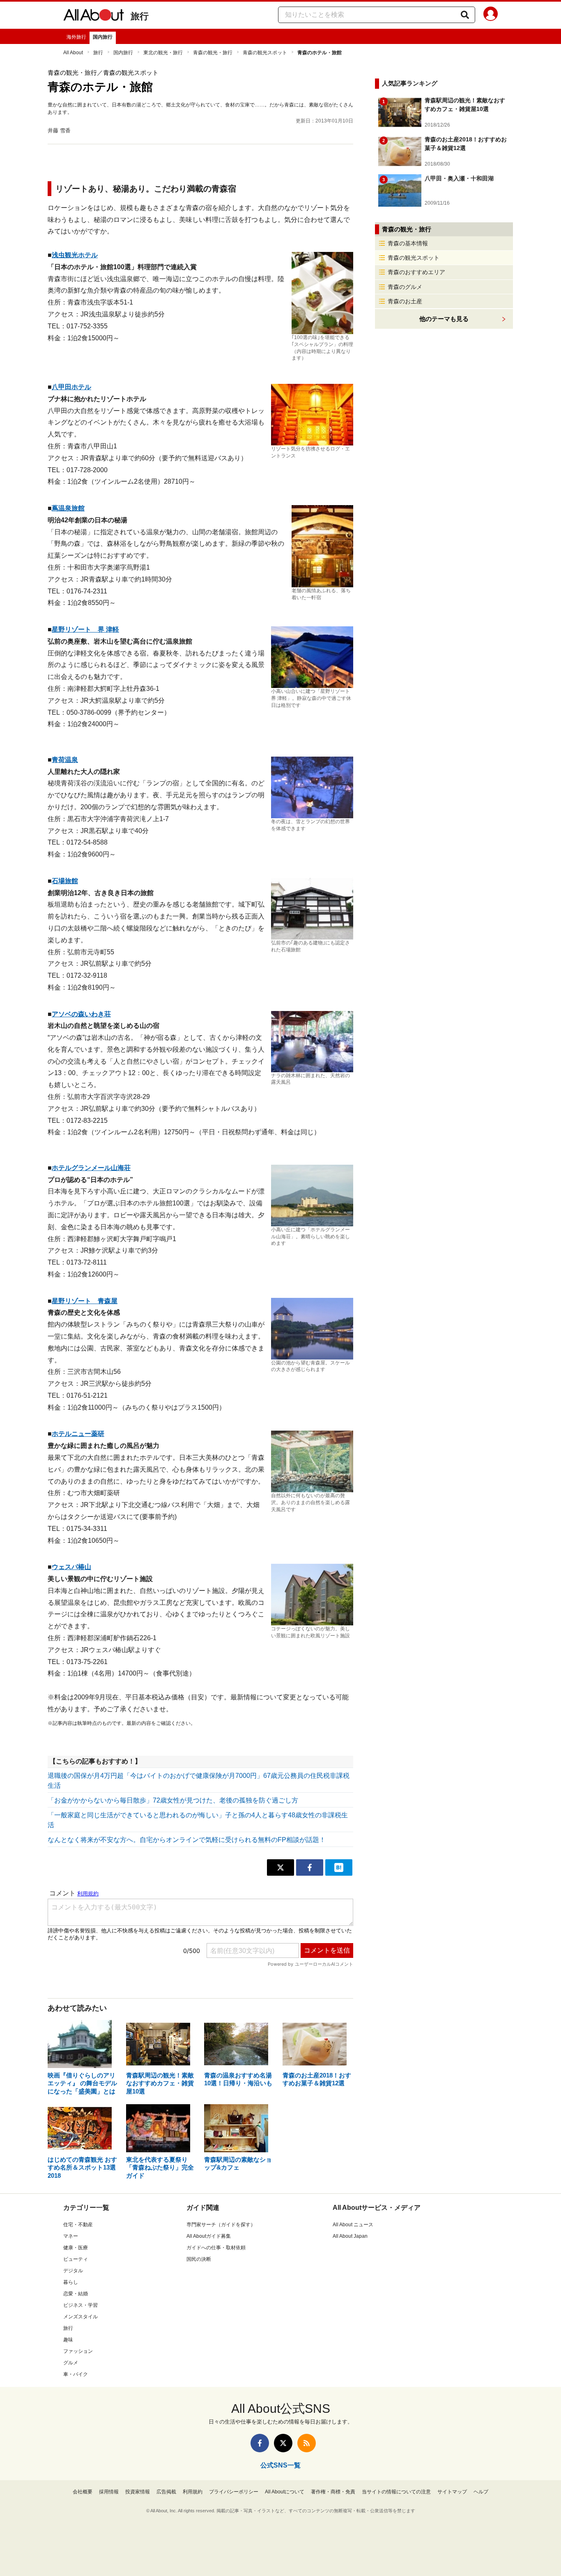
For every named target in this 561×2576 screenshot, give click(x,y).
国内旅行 (103, 37)
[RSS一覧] (307, 2443)
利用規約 (193, 2492)
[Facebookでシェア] (310, 1867)
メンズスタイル (80, 2317)
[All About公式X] (283, 2443)
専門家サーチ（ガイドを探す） (221, 2225)
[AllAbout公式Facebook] (260, 2443)
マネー (71, 2236)
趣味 (68, 2340)
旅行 (140, 16)
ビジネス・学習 (80, 2305)
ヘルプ (481, 2492)
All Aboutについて (285, 2492)
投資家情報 (138, 2492)
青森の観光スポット (265, 53)
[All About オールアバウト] (94, 16)
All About (73, 53)
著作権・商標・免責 (333, 2492)
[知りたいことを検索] (465, 15)
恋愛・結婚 (76, 2294)
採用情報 (109, 2492)
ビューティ (76, 2259)
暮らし (71, 2282)
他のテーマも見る (444, 319)
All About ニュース (353, 2225)
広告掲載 (166, 2492)
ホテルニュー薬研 (78, 1434)
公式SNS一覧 (280, 2465)
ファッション (78, 2351)
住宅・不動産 (78, 2225)
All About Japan (350, 2236)
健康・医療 (76, 2248)
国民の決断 (199, 2259)
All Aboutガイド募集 (209, 2236)
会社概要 (83, 2492)
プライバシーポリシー (234, 2492)
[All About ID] (491, 15)
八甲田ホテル (71, 387)
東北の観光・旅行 (163, 53)
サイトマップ (452, 2492)
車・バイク (76, 2374)
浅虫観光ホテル (75, 255)
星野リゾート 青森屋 (85, 1301)
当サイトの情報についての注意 (396, 2492)
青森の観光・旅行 (213, 53)
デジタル (73, 2271)
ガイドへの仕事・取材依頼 (216, 2248)
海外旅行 (76, 37)
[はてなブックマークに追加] (339, 1867)
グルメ (71, 2363)
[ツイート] (280, 1867)
